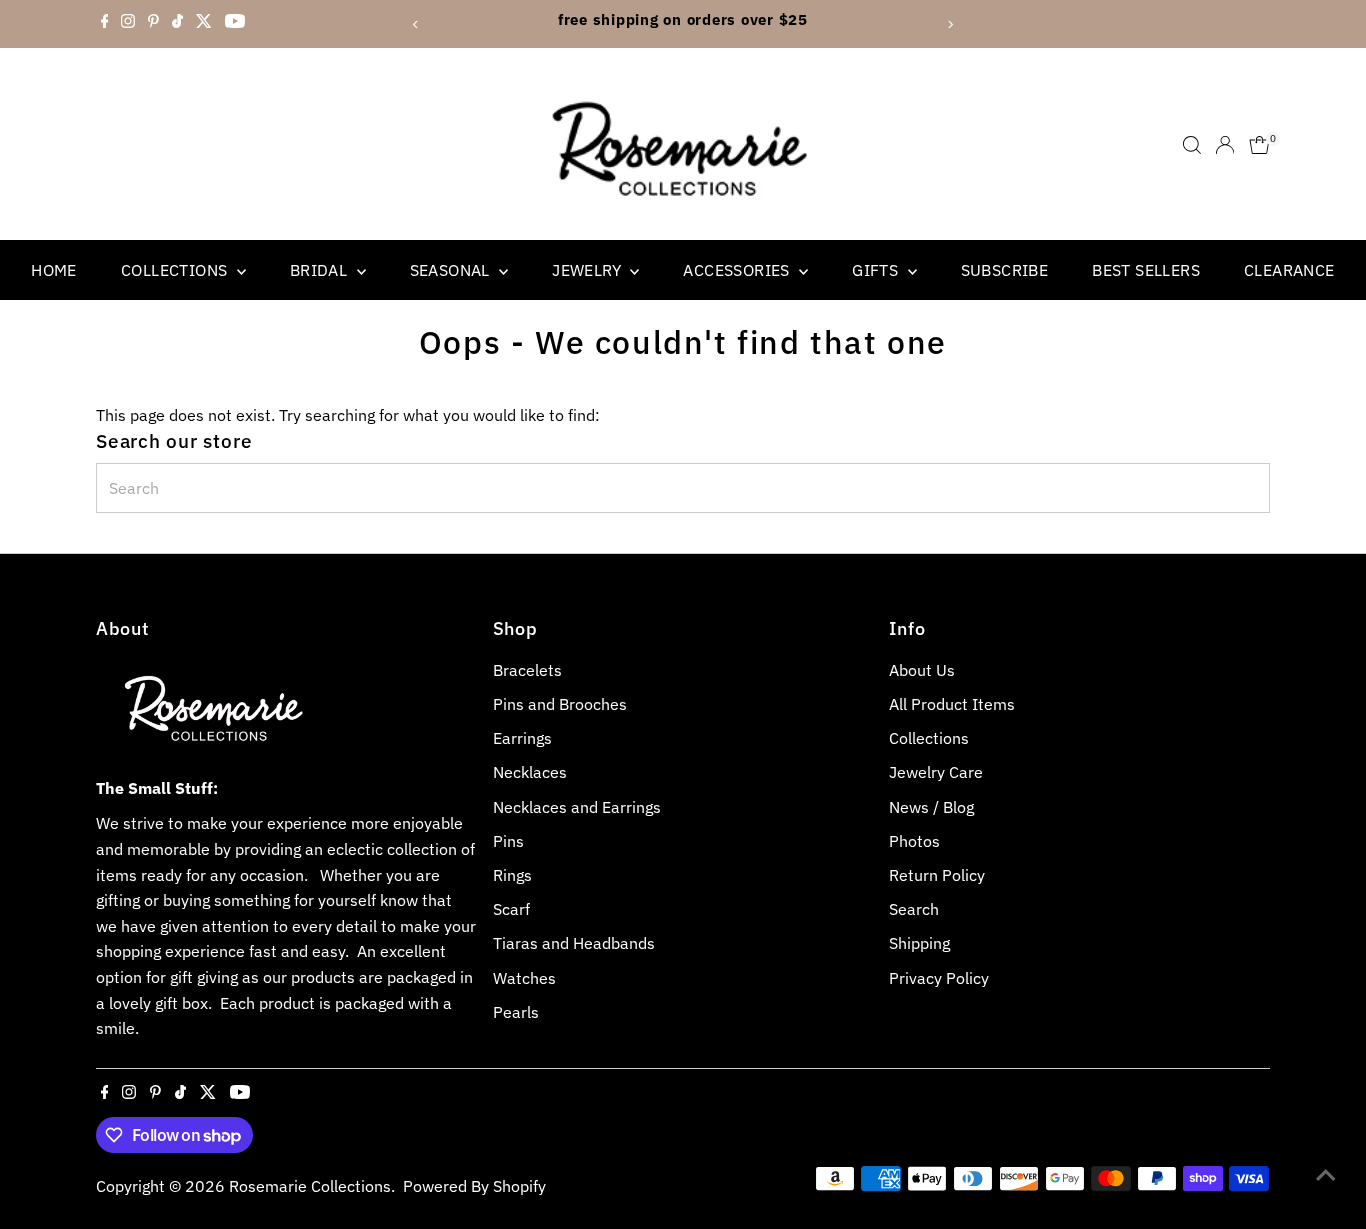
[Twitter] (204, 24)
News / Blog (931, 807)
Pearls (516, 1012)
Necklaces (530, 772)
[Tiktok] (177, 24)
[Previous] (415, 24)
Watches (524, 978)
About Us (922, 670)
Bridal (321, 270)
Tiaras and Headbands (574, 943)
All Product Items (952, 704)
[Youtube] (235, 24)
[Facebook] (105, 24)
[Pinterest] (153, 24)
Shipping (919, 943)
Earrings (522, 738)
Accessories (738, 270)
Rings (512, 875)
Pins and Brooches (560, 704)
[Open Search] (1192, 145)
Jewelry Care (936, 772)
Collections (176, 270)
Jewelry (588, 270)
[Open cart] (1259, 145)
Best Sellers (1146, 270)
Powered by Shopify (474, 1186)
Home (54, 270)
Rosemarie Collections (310, 1186)
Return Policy (937, 875)
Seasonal (452, 270)
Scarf (511, 909)
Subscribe (1005, 270)
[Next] (950, 24)
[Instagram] (128, 24)
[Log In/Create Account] (1225, 145)
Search (914, 909)
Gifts (877, 270)
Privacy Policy (939, 978)
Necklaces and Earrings (577, 807)
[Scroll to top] (1326, 1174)
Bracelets (527, 670)
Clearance (1289, 270)
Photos (914, 841)
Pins (508, 841)
